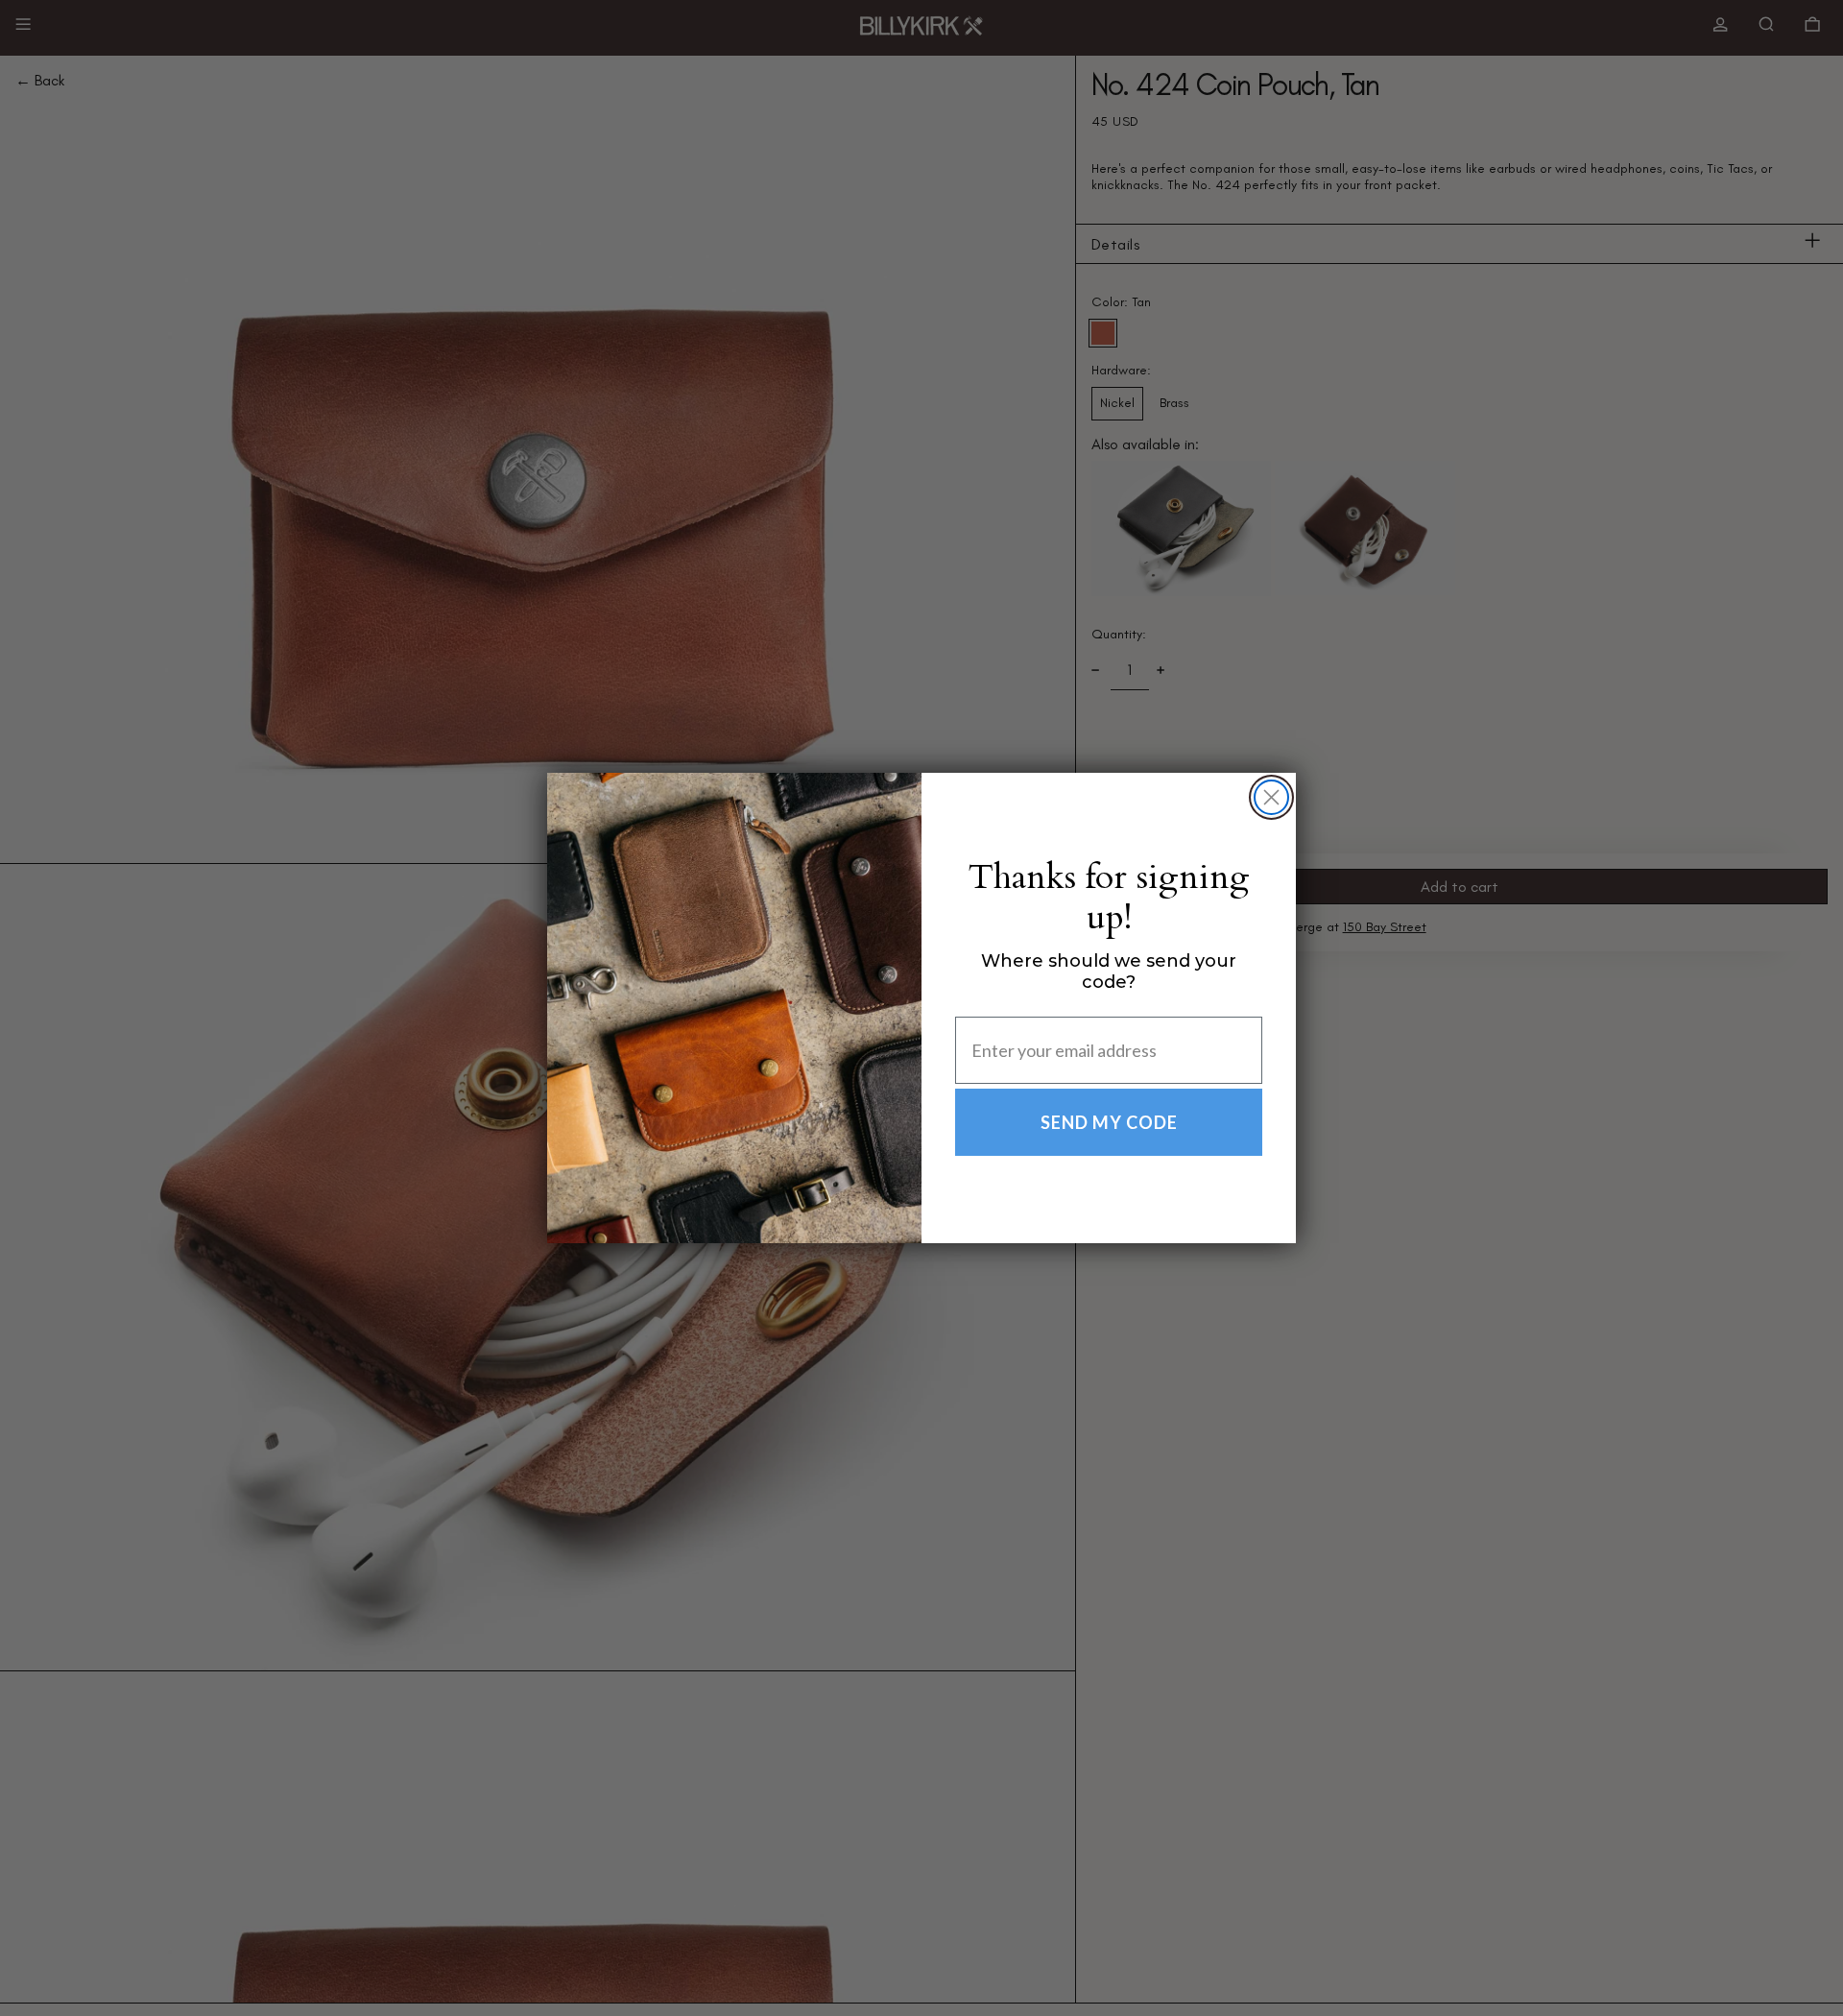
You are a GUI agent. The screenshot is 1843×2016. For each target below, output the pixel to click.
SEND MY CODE (1109, 1122)
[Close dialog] (1271, 797)
